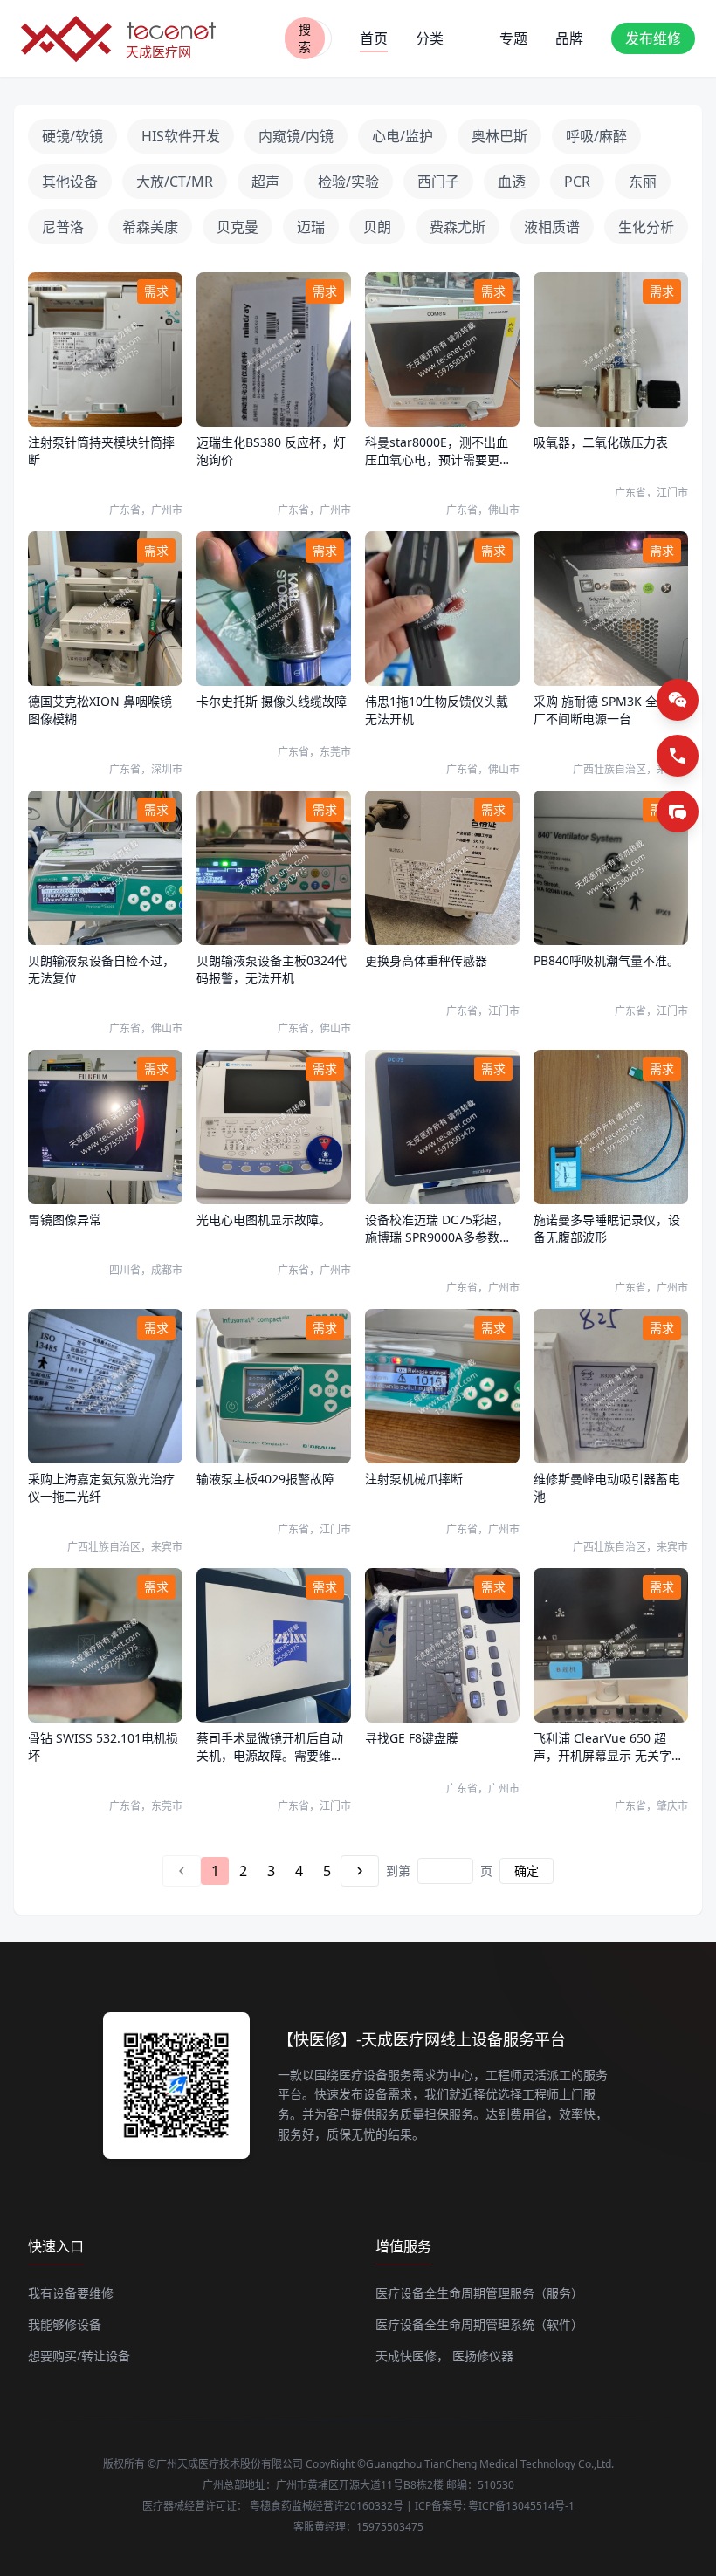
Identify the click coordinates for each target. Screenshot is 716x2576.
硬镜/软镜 (72, 136)
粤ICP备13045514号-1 (521, 2506)
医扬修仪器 (483, 2356)
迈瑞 (311, 227)
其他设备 (70, 182)
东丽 (643, 182)
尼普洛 (63, 227)
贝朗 (377, 227)
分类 (430, 38)
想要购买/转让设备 (79, 2356)
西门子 (438, 182)
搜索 (305, 38)
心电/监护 (403, 136)
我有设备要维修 (71, 2293)
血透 (512, 182)
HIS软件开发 (181, 136)
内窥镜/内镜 (296, 136)
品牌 (569, 38)
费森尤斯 (458, 227)
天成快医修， (412, 2356)
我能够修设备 (65, 2324)
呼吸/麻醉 (596, 136)
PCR (577, 182)
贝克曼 (238, 227)
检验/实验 (348, 182)
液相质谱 (552, 227)
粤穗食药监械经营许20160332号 (328, 2506)
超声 (265, 182)
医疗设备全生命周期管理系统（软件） (479, 2324)
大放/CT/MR (175, 182)
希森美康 (150, 227)
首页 (374, 38)
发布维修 (653, 38)
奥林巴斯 (499, 136)
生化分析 (646, 227)
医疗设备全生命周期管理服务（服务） (479, 2293)
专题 (513, 38)
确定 (527, 1870)
